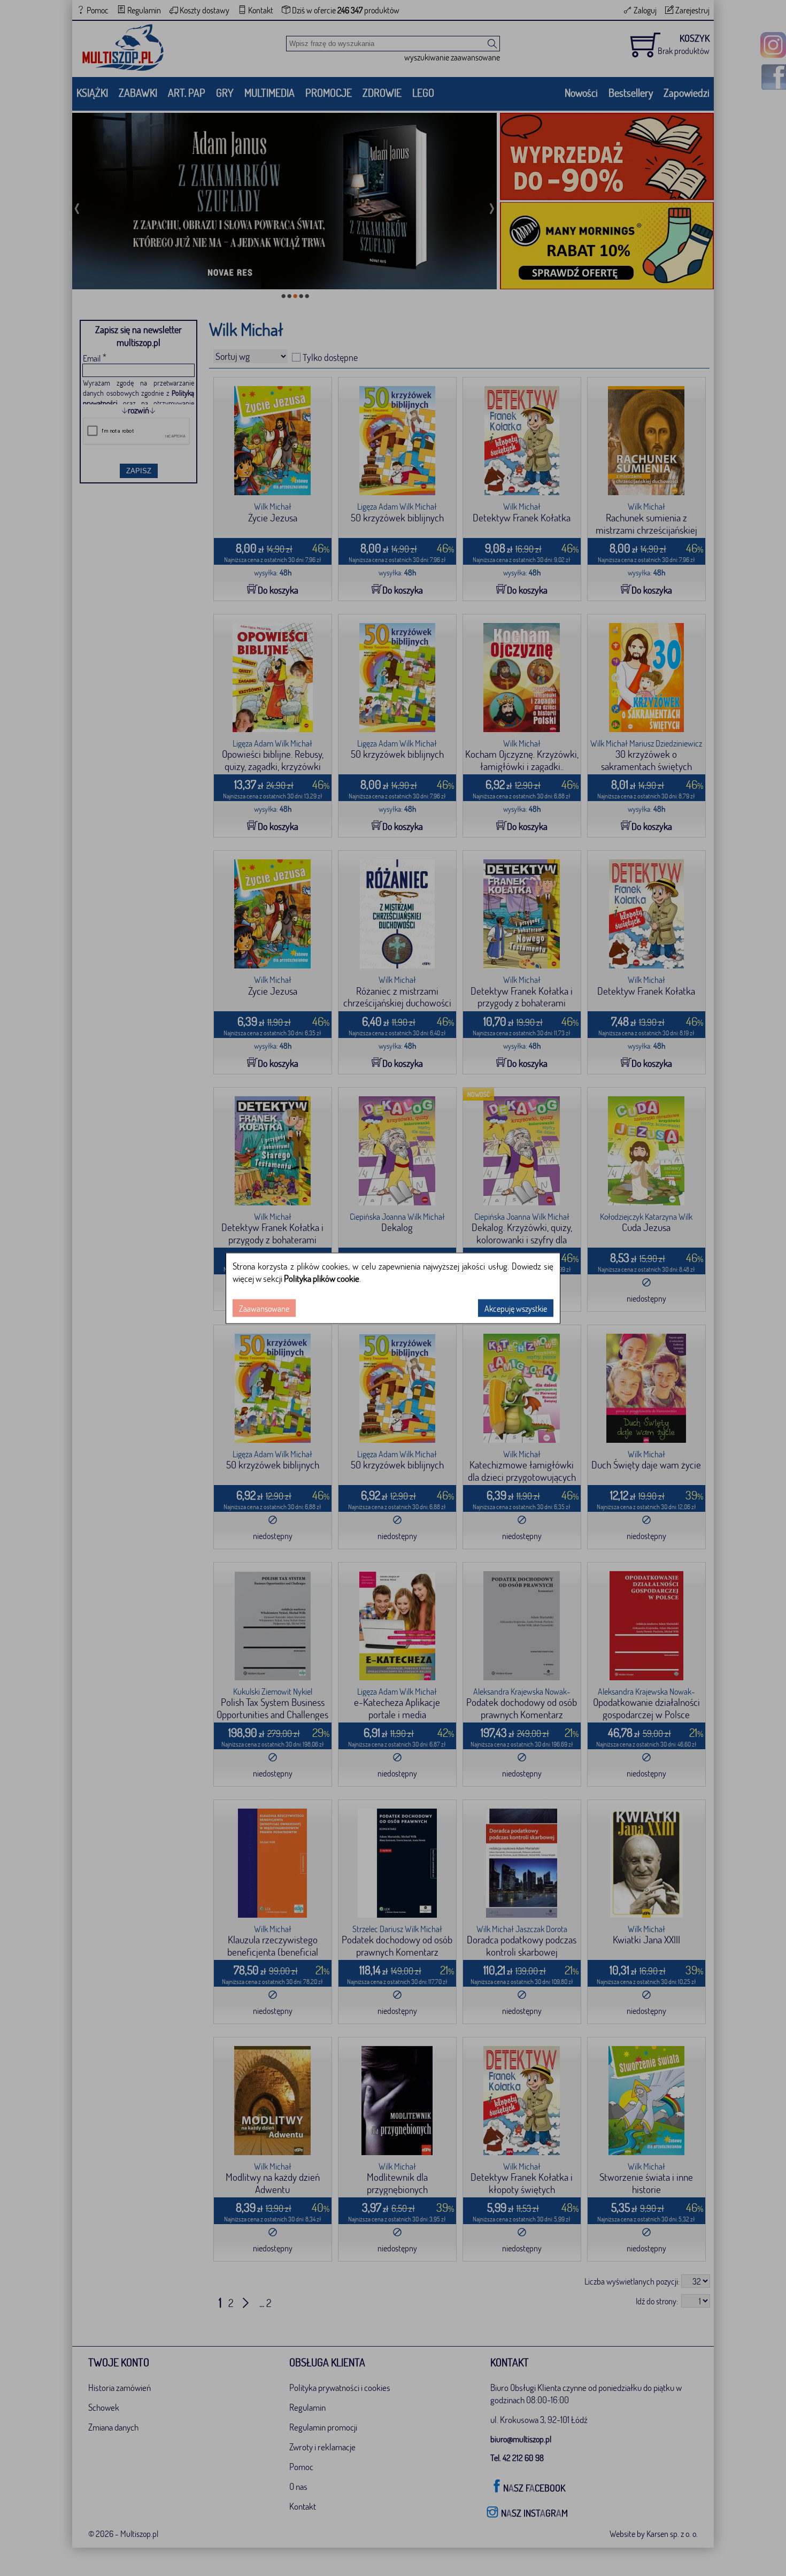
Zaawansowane (264, 1308)
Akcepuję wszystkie (516, 1308)
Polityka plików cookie (322, 1278)
